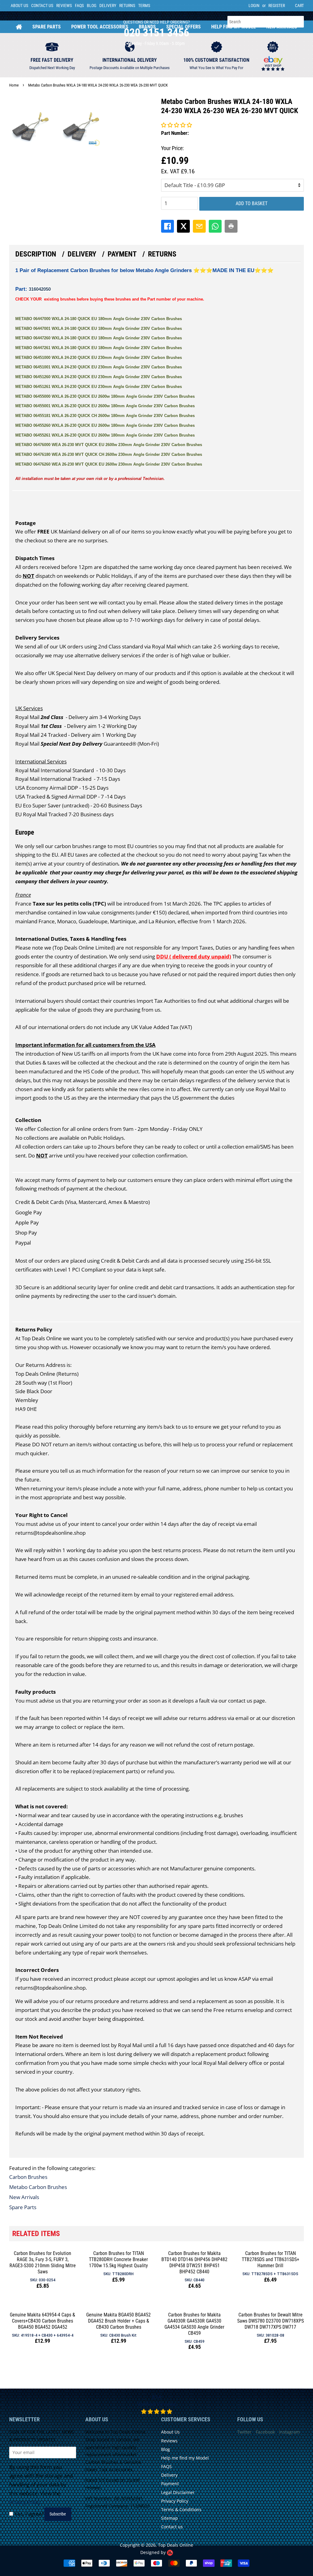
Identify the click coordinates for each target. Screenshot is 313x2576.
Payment (122, 254)
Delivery (108, 6)
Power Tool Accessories (100, 27)
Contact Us (42, 6)
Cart (299, 6)
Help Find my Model (234, 27)
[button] (177, 125)
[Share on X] (183, 226)
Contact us (172, 2527)
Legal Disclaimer (178, 2492)
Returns (127, 6)
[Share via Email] (199, 226)
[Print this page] (231, 226)
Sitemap (169, 2518)
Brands (147, 27)
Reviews (64, 6)
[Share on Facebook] (168, 226)
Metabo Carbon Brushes (38, 2187)
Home (19, 27)
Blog (92, 6)
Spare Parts (47, 27)
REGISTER (277, 6)
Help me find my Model (185, 2458)
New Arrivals (282, 27)
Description (36, 254)
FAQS (79, 6)
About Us (19, 6)
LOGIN (254, 6)
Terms (144, 6)
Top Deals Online (176, 2545)
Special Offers (184, 27)
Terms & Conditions (181, 2510)
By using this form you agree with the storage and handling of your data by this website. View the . (41, 2485)
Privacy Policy (25, 2502)
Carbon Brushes (28, 2177)
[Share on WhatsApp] (215, 226)
